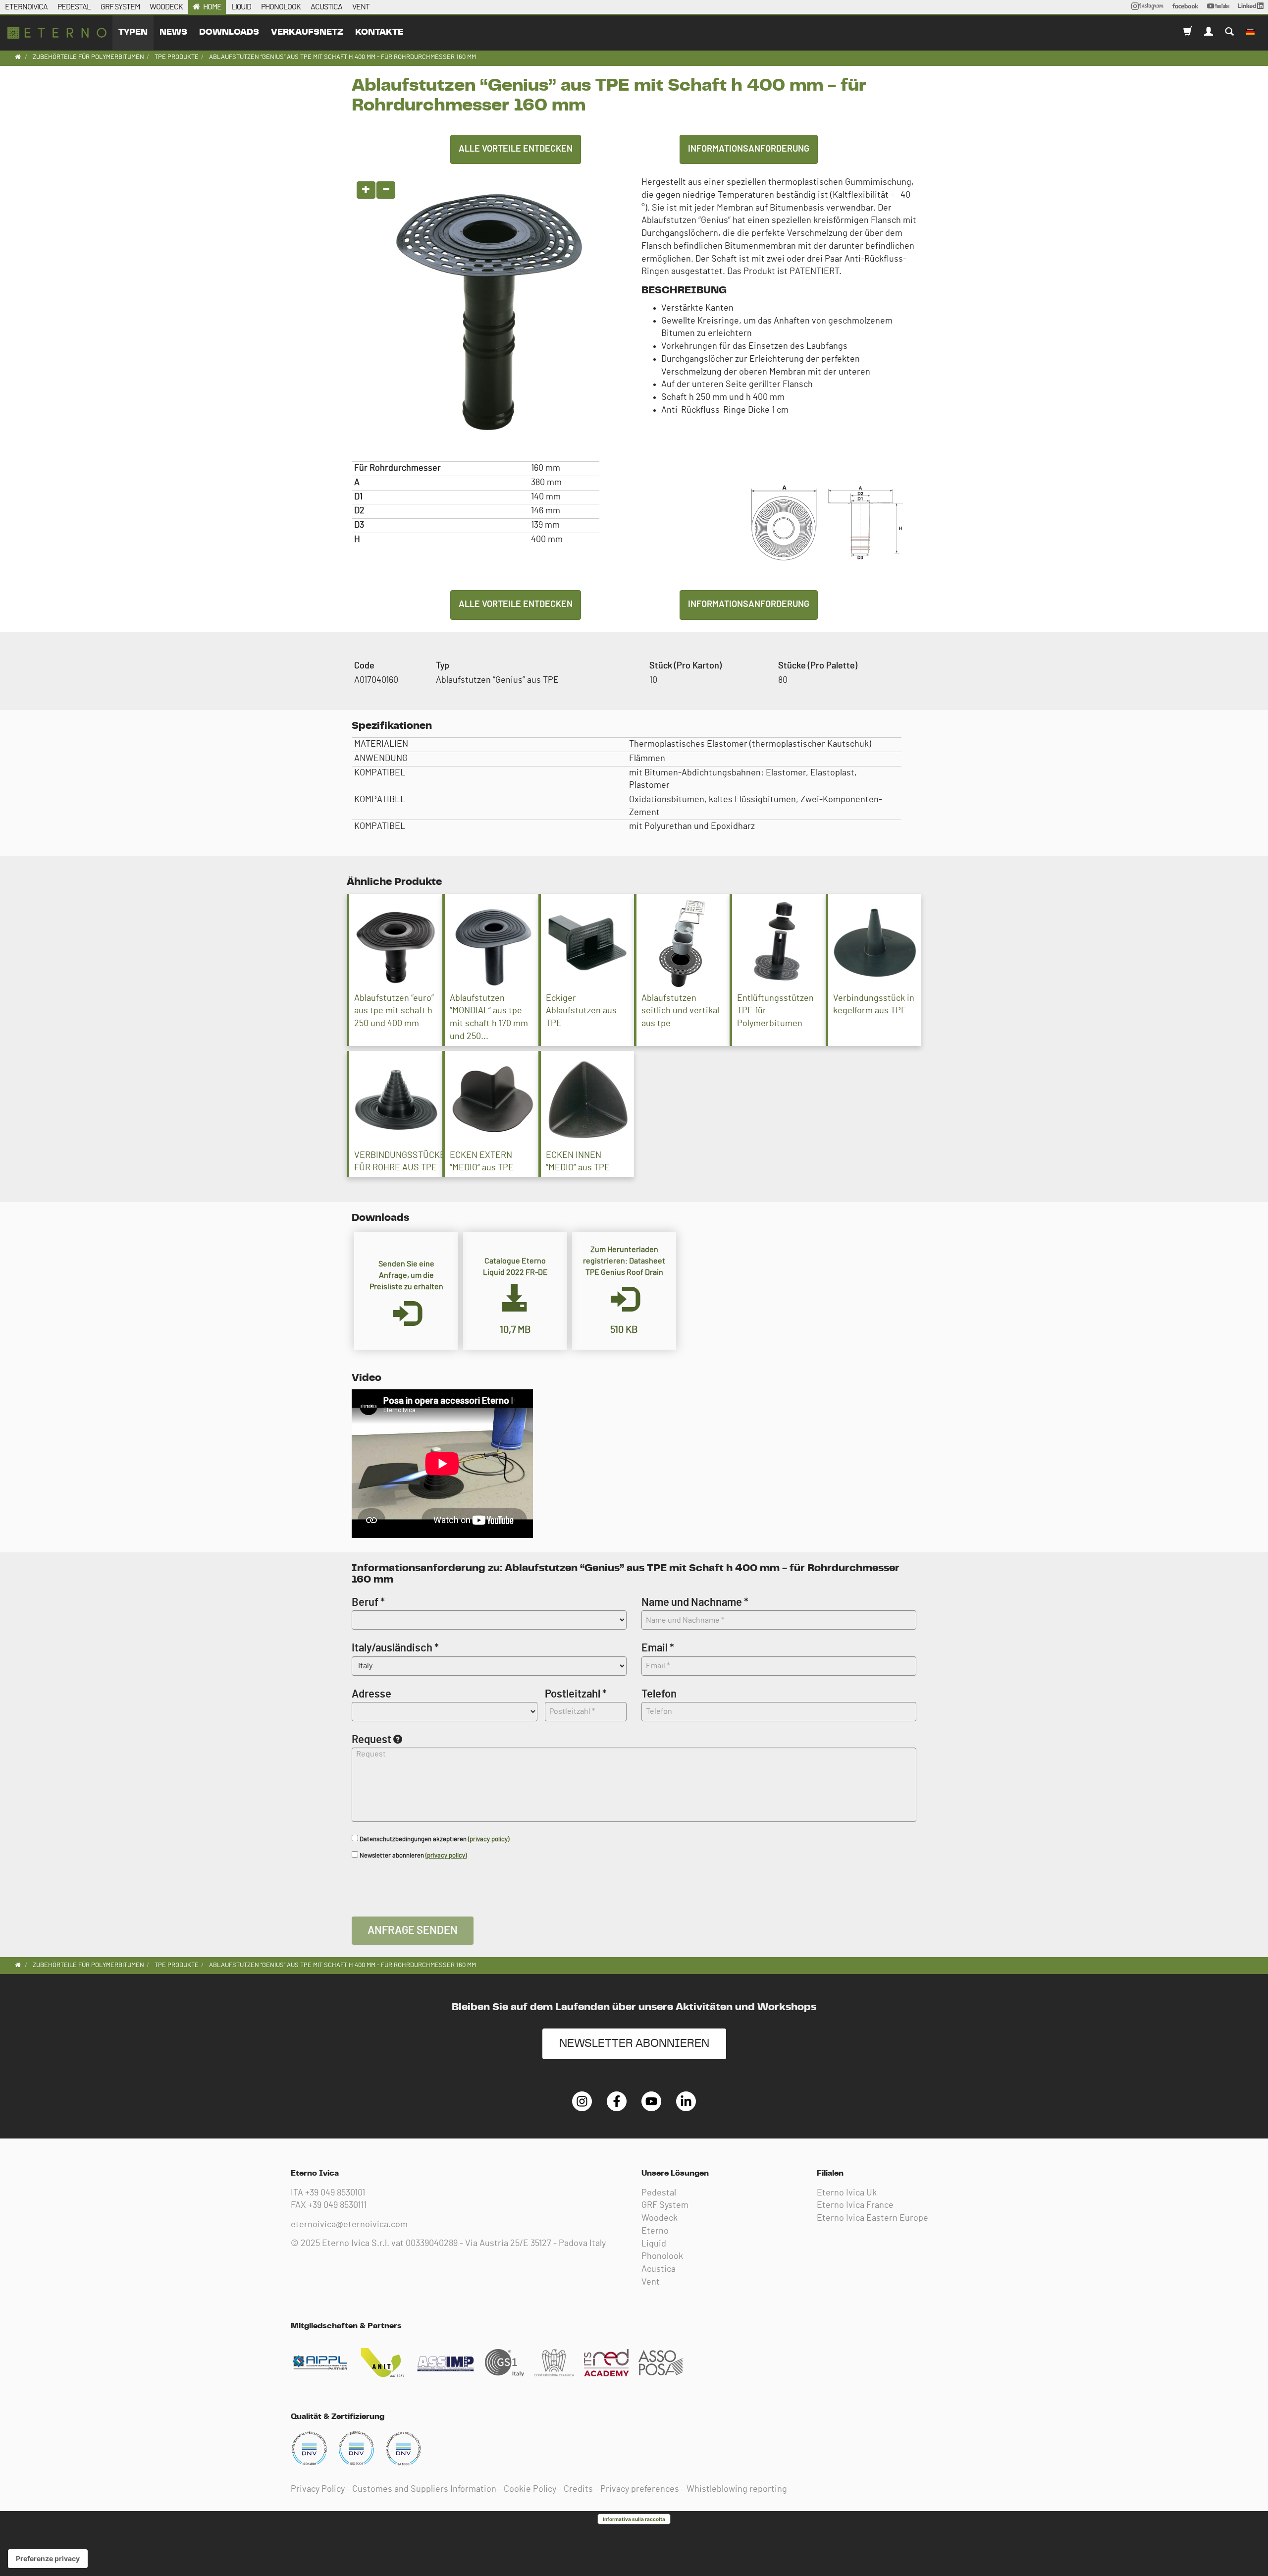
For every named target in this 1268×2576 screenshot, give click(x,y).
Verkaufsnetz (307, 32)
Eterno (655, 2231)
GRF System (665, 2205)
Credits (578, 2489)
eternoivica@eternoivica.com (349, 2225)
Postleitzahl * (576, 1694)
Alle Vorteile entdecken (516, 149)
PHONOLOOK (281, 7)
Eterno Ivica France (855, 2205)
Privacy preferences (640, 2489)
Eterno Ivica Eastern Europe (872, 2218)
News (173, 32)
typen (133, 32)
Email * (658, 1648)
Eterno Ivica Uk (847, 2193)
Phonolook (662, 2256)
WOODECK (166, 7)
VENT (361, 7)
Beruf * (368, 1602)
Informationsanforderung (749, 149)
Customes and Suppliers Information (424, 2489)
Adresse (371, 1694)
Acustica (659, 2269)
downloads (229, 32)
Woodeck (660, 2218)
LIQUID (241, 7)
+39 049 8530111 (337, 2205)
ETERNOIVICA (26, 7)
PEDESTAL (74, 7)
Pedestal (659, 2193)
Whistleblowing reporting (737, 2489)
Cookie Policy (530, 2489)
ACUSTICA (326, 7)
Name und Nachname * (695, 1602)
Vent (651, 2282)
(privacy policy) (489, 1839)
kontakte (379, 32)
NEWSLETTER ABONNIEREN (634, 2044)
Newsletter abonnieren (412, 1856)
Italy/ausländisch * (395, 1648)
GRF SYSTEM (120, 7)
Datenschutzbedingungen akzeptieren (434, 1839)
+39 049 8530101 (335, 2193)
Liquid (654, 2244)
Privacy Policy (318, 2489)
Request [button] (371, 1740)
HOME (212, 7)
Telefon (659, 1694)
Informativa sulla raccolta (634, 2519)
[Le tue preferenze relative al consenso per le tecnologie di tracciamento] (48, 2559)
